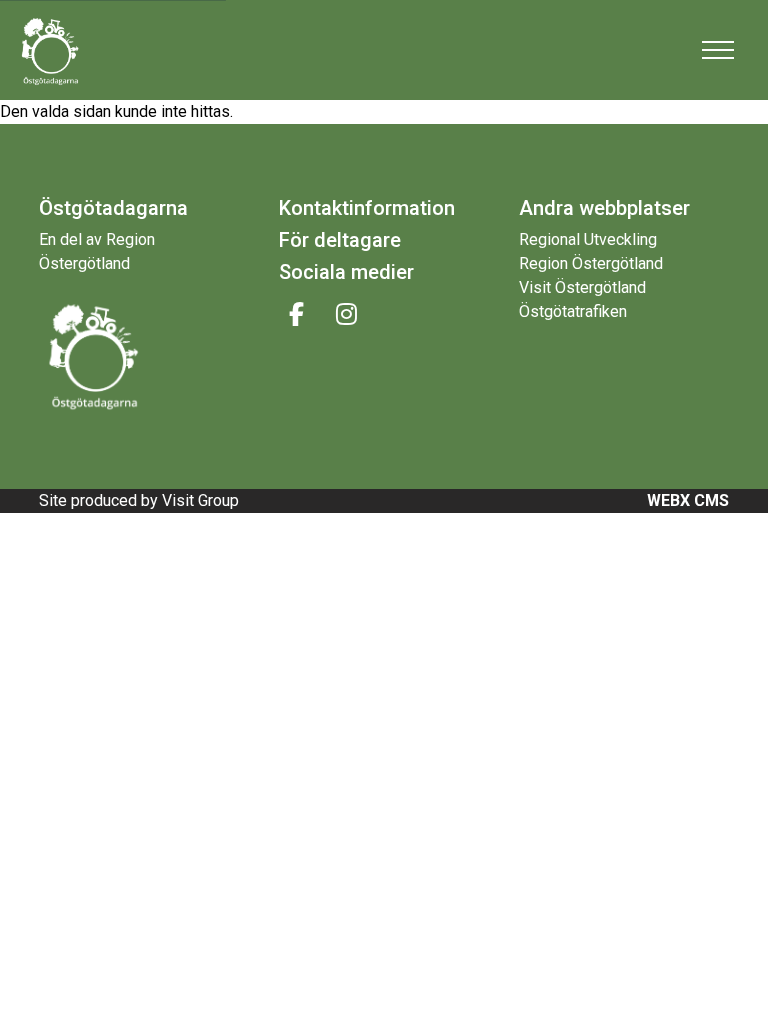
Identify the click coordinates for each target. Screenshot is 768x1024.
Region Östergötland (591, 263)
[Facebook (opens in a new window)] (296, 314)
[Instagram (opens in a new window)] (346, 314)
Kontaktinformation (367, 208)
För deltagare (340, 240)
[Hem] (65, 50)
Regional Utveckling (588, 239)
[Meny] (718, 50)
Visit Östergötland (582, 287)
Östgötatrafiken (573, 311)
